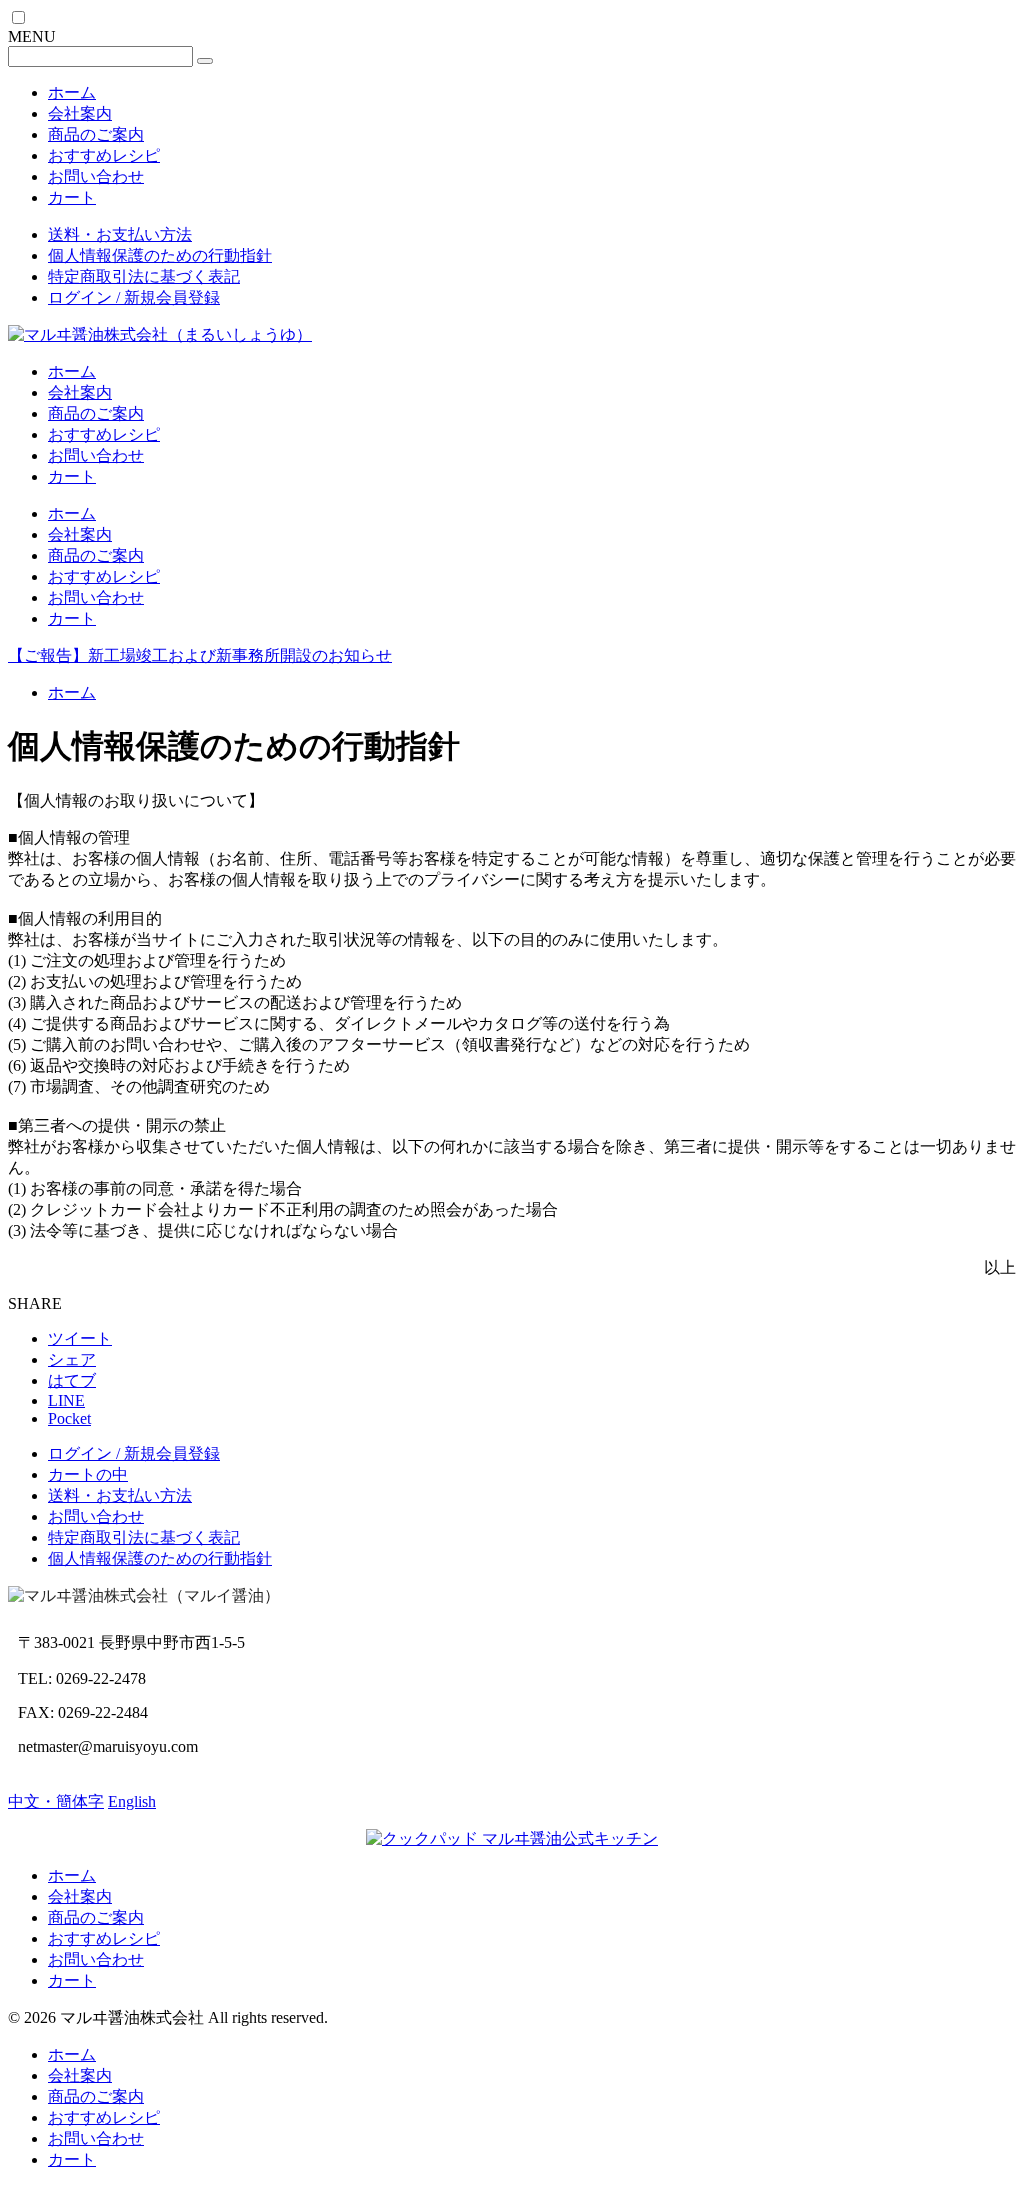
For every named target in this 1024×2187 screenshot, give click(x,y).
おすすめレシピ (104, 155)
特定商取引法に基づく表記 (144, 276)
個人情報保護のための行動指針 (160, 255)
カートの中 (88, 1474)
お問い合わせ (96, 176)
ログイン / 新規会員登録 (134, 297)
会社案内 (80, 113)
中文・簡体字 (56, 1801)
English (132, 1801)
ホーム (72, 92)
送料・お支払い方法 (120, 234)
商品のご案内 (96, 134)
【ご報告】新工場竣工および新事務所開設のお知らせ (200, 655)
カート (72, 197)
